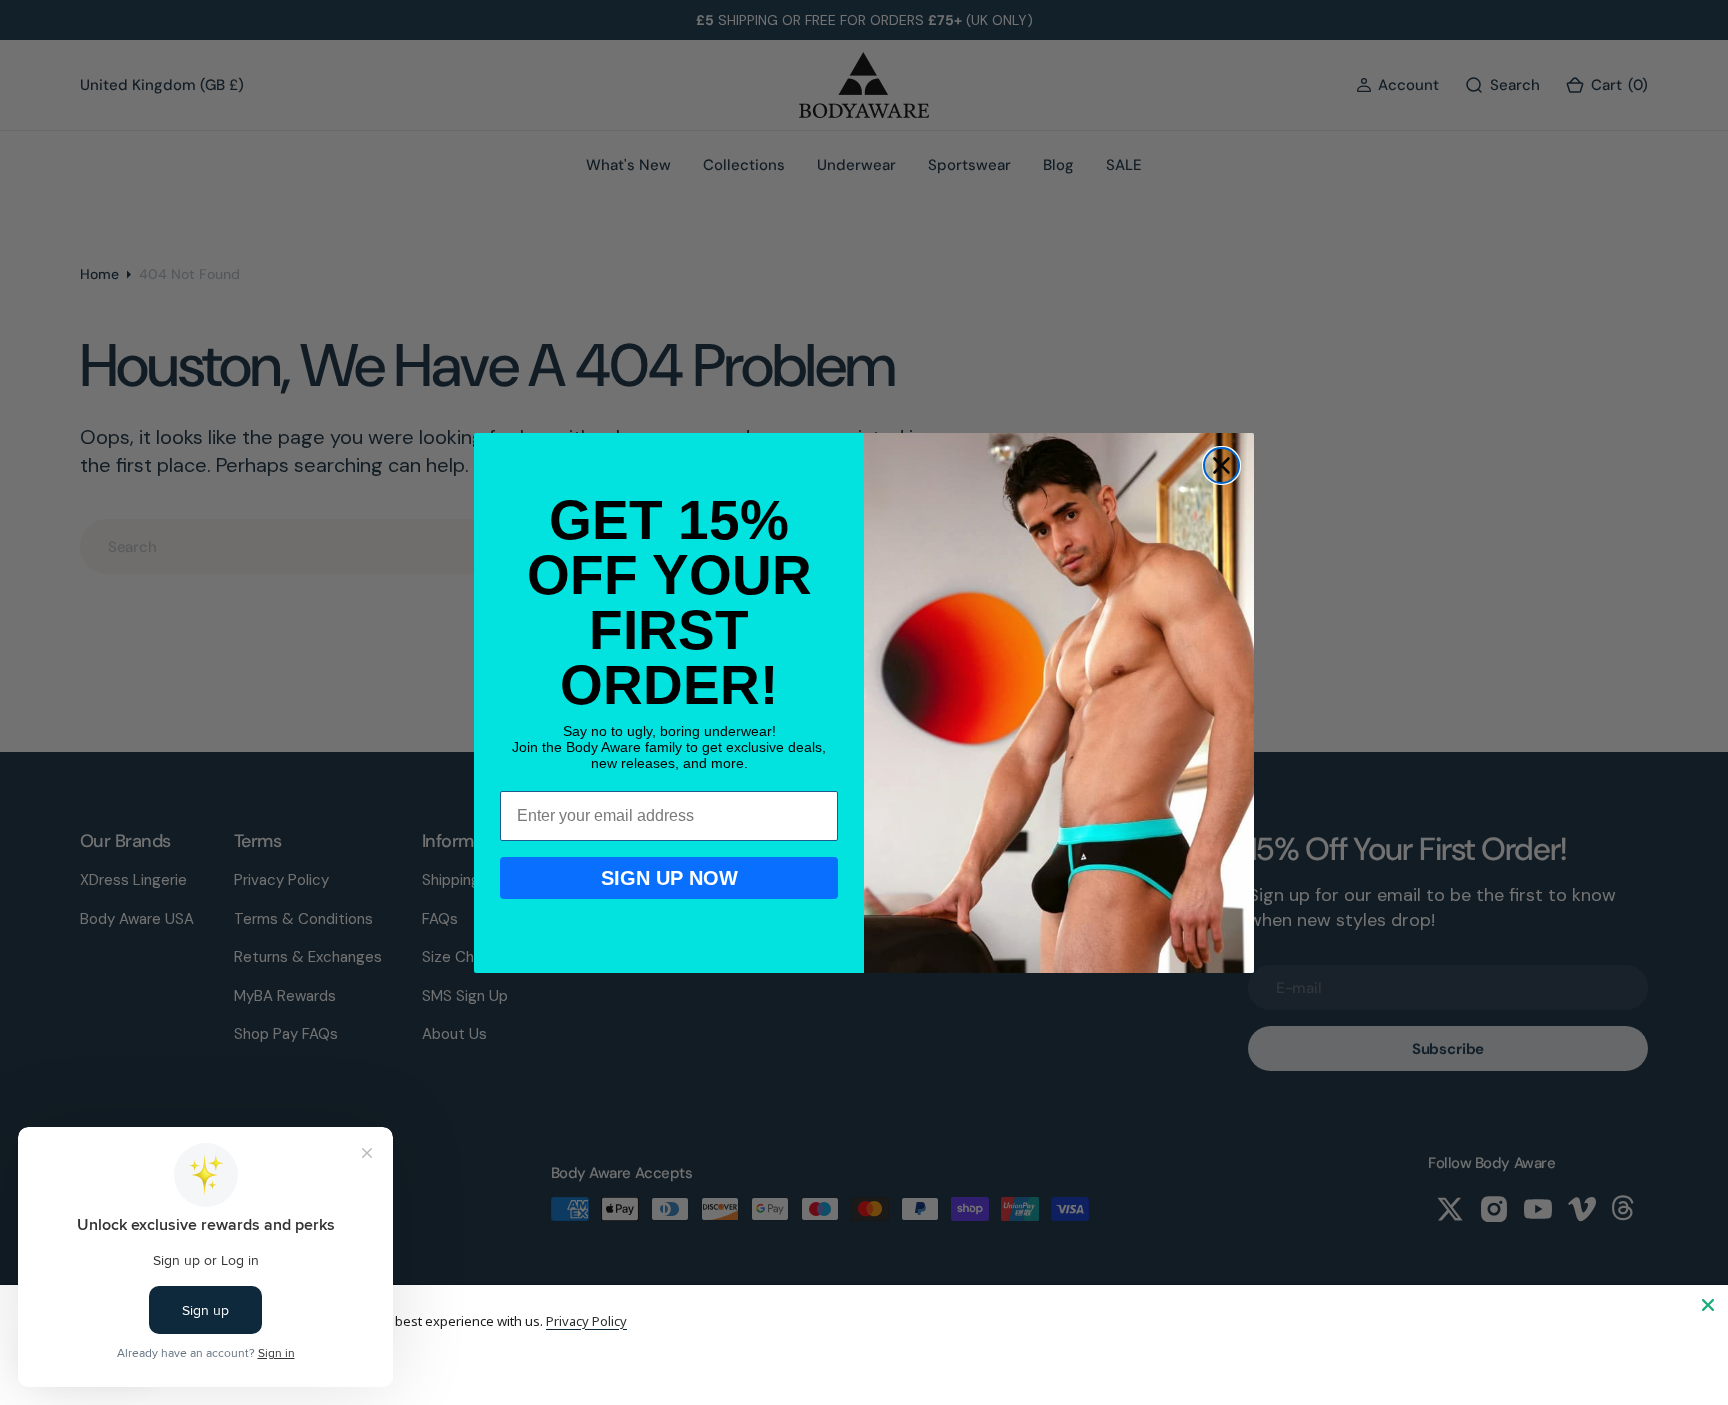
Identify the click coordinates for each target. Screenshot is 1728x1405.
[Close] (1708, 1305)
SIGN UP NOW (669, 878)
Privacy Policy (586, 1321)
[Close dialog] (1221, 465)
